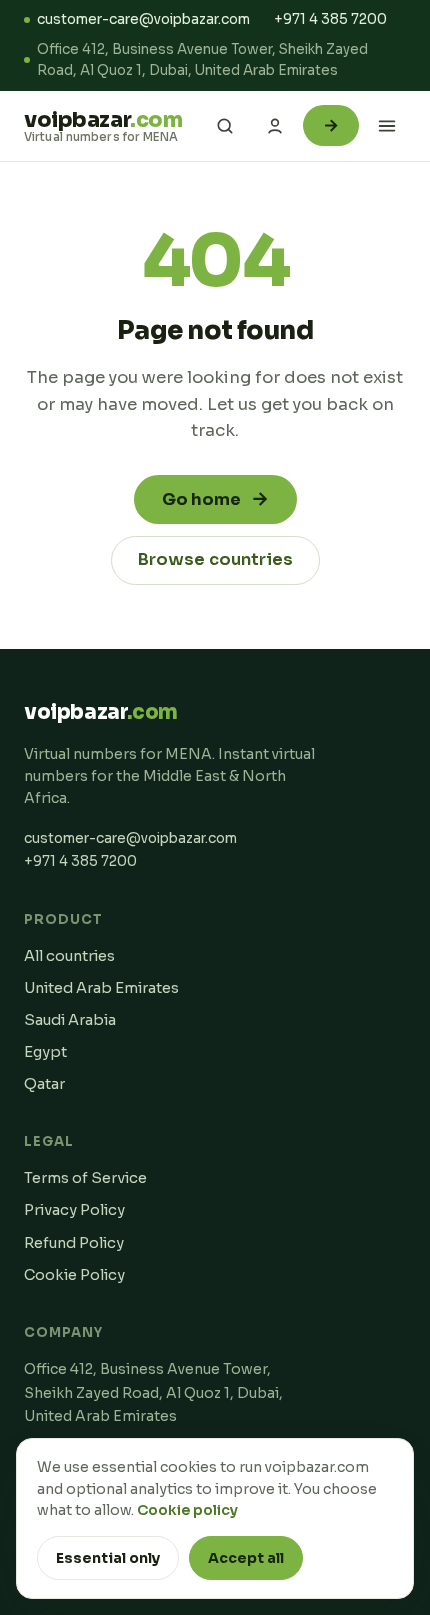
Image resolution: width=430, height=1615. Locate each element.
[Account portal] (275, 126)
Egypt (45, 1052)
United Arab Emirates (101, 988)
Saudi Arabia (70, 1020)
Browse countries (215, 559)
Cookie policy (187, 1510)
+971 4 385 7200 (330, 19)
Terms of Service (85, 1178)
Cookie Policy (74, 1275)
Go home (215, 499)
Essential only (108, 1558)
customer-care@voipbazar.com (143, 19)
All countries (69, 956)
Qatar (44, 1084)
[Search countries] (225, 126)
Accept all (246, 1558)
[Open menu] (387, 126)
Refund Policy (74, 1243)
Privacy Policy (74, 1210)
